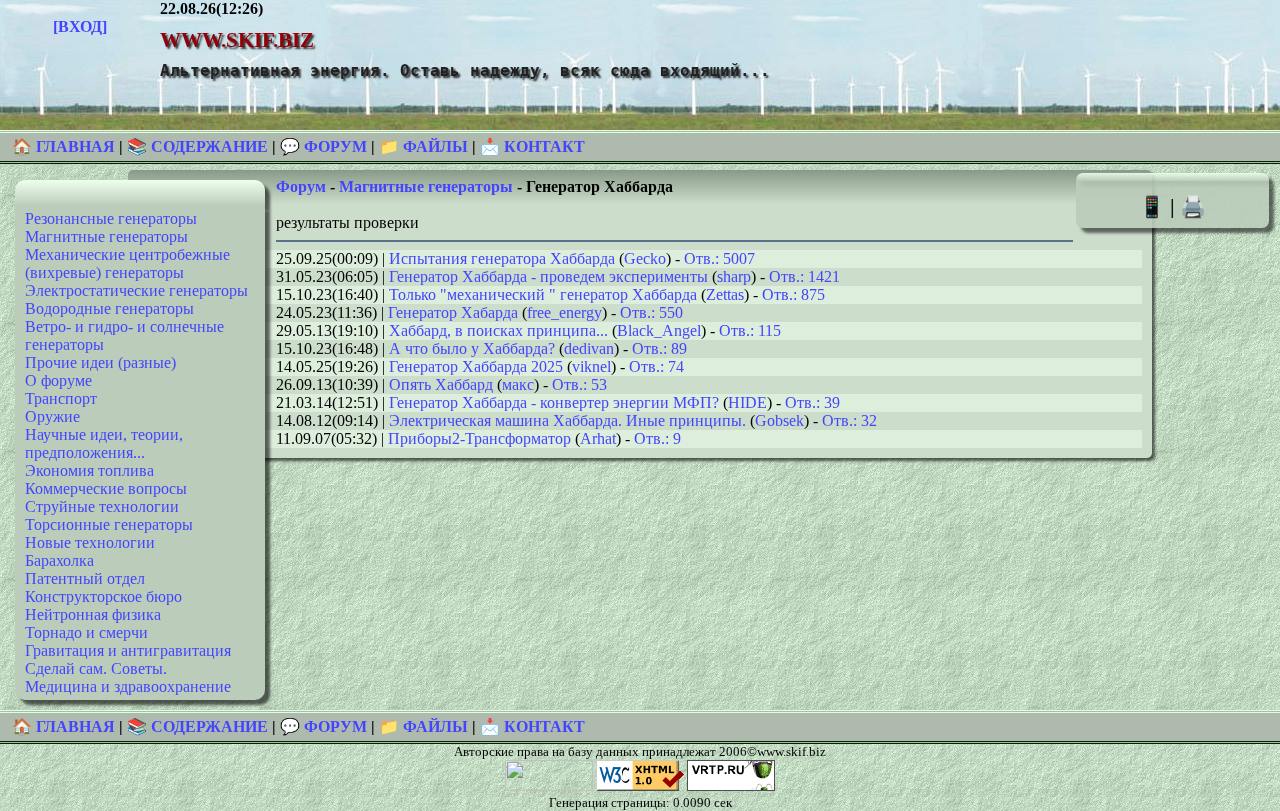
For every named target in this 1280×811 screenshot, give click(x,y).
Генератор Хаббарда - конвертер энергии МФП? (554, 402)
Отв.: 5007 (719, 258)
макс (518, 384)
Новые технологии (90, 542)
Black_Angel (659, 330)
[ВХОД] (80, 26)
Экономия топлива (89, 470)
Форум (301, 186)
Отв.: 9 (657, 438)
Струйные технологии (102, 506)
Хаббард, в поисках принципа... (498, 330)
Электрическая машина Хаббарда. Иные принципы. (567, 420)
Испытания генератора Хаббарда (502, 258)
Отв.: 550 (651, 312)
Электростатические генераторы (136, 290)
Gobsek (779, 420)
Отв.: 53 (579, 384)
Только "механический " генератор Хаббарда (543, 294)
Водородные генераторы (109, 308)
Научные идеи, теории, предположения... (104, 443)
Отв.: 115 (750, 330)
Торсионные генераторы (109, 524)
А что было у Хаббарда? (472, 348)
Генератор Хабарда (453, 312)
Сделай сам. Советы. (96, 668)
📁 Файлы (423, 146)
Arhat (598, 438)
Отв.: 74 (656, 366)
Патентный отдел (85, 578)
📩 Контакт (532, 146)
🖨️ (1193, 206)
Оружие (52, 416)
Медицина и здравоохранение (128, 686)
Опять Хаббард (441, 384)
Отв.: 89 (659, 348)
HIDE (747, 402)
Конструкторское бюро (103, 596)
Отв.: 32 (849, 420)
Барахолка (59, 560)
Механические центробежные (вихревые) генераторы (127, 263)
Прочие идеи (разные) (100, 362)
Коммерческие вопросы (106, 488)
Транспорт (61, 398)
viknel (591, 366)
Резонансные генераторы (111, 218)
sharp (734, 276)
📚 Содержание (197, 146)
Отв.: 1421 (804, 276)
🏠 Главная (65, 146)
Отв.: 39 (812, 402)
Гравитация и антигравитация (128, 650)
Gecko (645, 258)
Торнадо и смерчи (86, 632)
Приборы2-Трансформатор (479, 438)
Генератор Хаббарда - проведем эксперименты (548, 276)
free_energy (564, 312)
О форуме (58, 380)
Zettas (725, 294)
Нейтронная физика (93, 614)
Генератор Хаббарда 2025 (476, 366)
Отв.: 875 (793, 294)
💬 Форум (323, 146)
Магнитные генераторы (106, 236)
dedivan (589, 348)
